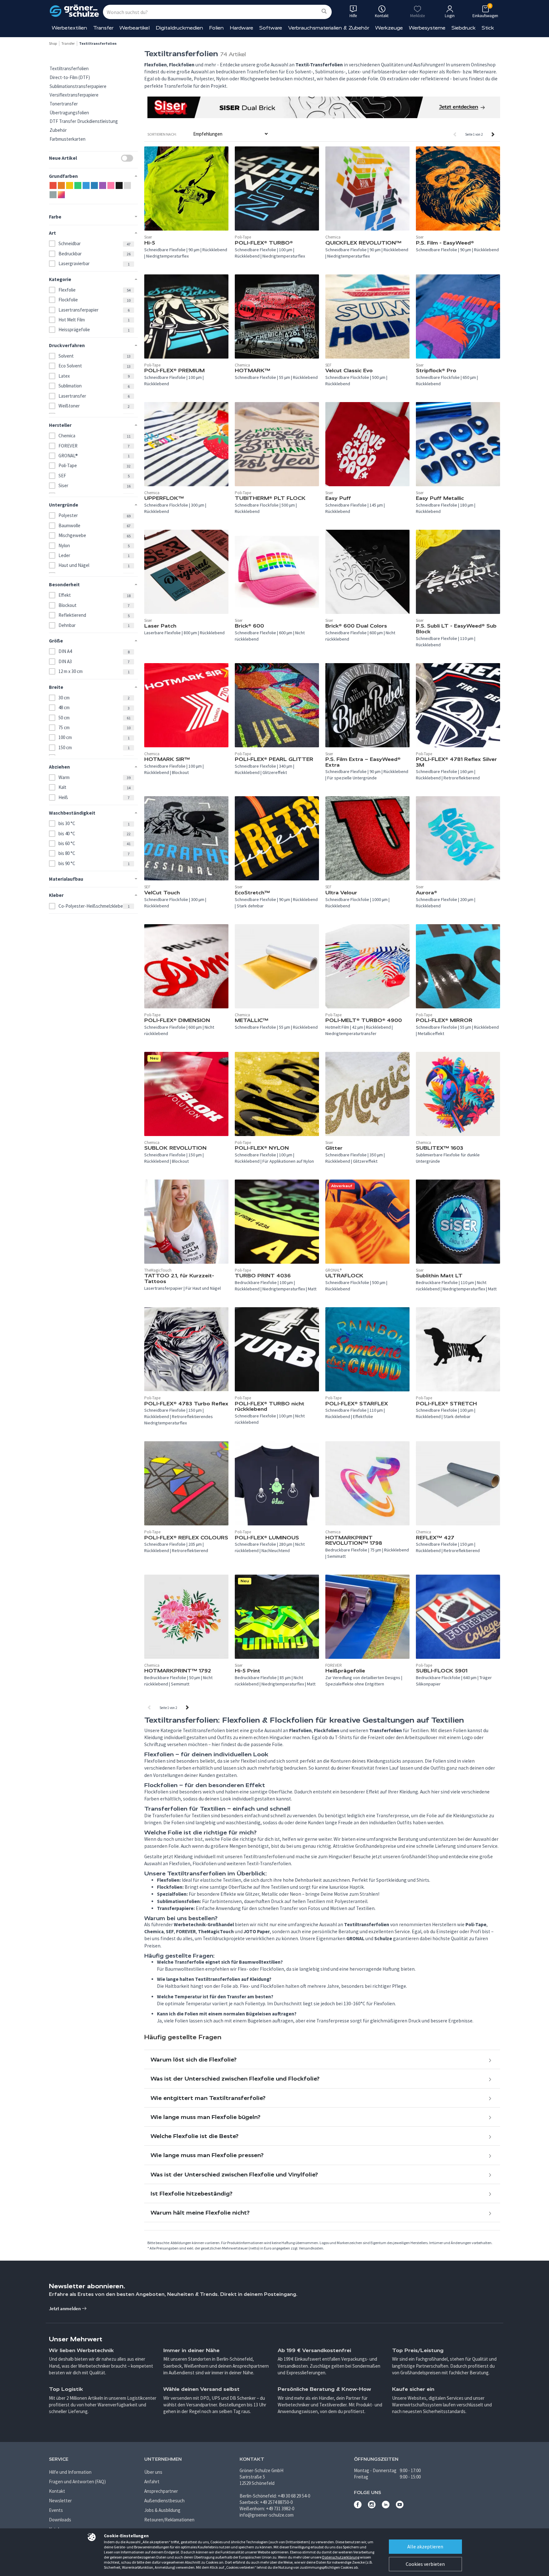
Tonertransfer (64, 104)
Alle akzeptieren (425, 2546)
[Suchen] (324, 12)
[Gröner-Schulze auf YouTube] (400, 2507)
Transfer (103, 28)
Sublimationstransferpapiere (78, 86)
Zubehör (58, 130)
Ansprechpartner (161, 2491)
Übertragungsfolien (69, 113)
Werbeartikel (135, 28)
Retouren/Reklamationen (169, 2520)
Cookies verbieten (425, 2564)
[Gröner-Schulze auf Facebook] (358, 2507)
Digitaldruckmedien (179, 28)
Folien (216, 28)
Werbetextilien (69, 28)
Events (56, 2510)
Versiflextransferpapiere (74, 95)
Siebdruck (464, 28)
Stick (488, 28)
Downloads (60, 2520)
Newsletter (60, 2501)
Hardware (241, 28)
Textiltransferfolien (69, 68)
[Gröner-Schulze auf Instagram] (372, 2507)
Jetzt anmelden (65, 2308)
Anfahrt (152, 2482)
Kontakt (57, 2491)
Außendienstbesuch (164, 2501)
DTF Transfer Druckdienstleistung (84, 121)
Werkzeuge (389, 28)
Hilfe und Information (70, 2472)
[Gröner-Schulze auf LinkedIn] (386, 2507)
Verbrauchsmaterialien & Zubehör (329, 28)
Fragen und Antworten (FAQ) (77, 2482)
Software (271, 28)
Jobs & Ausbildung (162, 2510)
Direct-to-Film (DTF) (70, 77)
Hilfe (353, 16)
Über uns (153, 2472)
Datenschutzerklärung (341, 2557)
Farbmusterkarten (68, 139)
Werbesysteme (427, 28)
